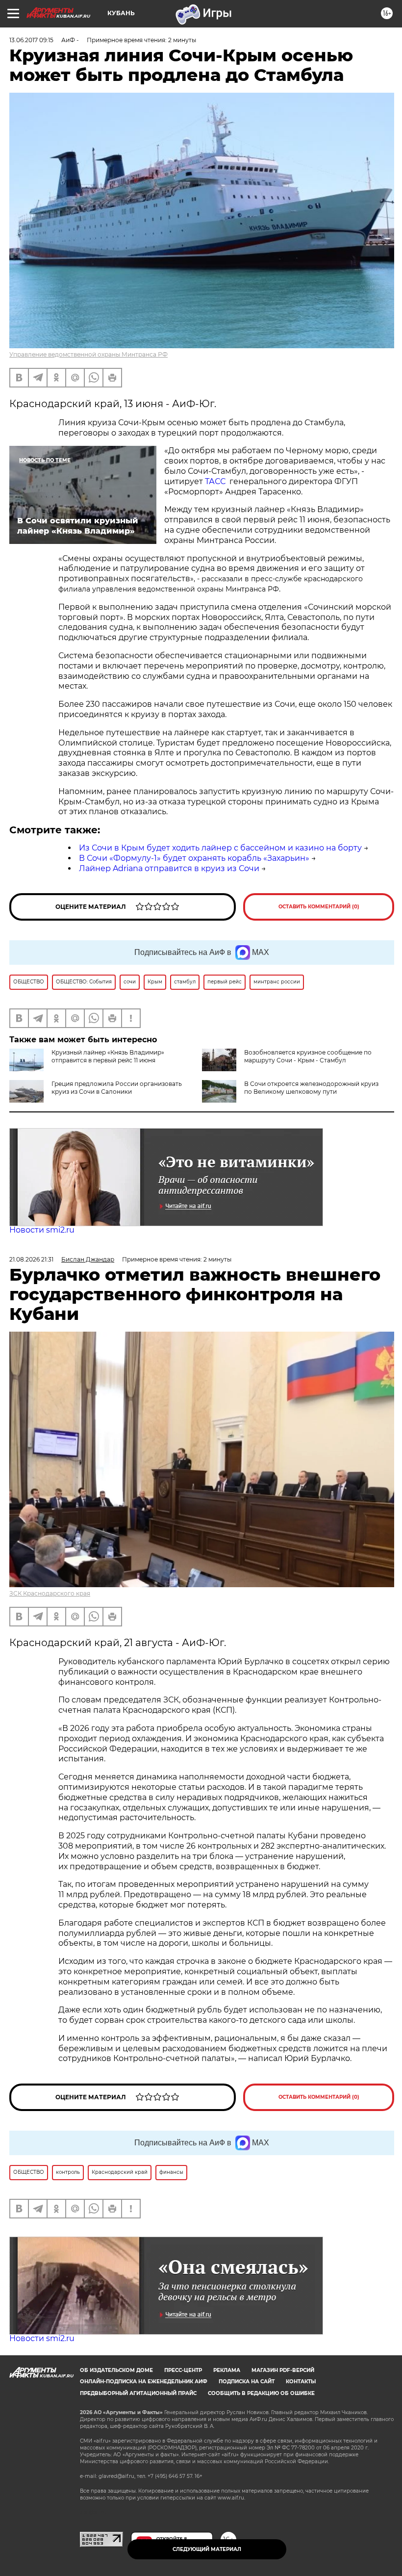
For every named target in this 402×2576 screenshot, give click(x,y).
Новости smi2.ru (42, 1230)
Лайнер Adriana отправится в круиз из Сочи (169, 868)
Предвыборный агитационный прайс (138, 2393)
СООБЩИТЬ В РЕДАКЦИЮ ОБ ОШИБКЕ (261, 2393)
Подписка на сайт (247, 2382)
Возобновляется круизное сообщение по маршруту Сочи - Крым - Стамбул (308, 1056)
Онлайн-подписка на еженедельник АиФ (144, 2382)
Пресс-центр (183, 2370)
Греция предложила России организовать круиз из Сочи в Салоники (117, 1088)
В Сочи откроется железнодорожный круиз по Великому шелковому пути (311, 1088)
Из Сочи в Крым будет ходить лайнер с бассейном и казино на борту (220, 848)
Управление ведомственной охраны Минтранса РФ (88, 354)
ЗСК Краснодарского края (50, 1593)
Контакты (301, 2382)
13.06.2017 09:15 (31, 40)
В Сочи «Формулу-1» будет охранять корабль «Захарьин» (194, 858)
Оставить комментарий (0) (319, 907)
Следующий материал (207, 2549)
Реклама (227, 2370)
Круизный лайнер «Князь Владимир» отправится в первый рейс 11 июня (108, 1056)
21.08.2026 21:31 (31, 1259)
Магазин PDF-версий (283, 2370)
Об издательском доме (116, 2370)
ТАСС (215, 481)
